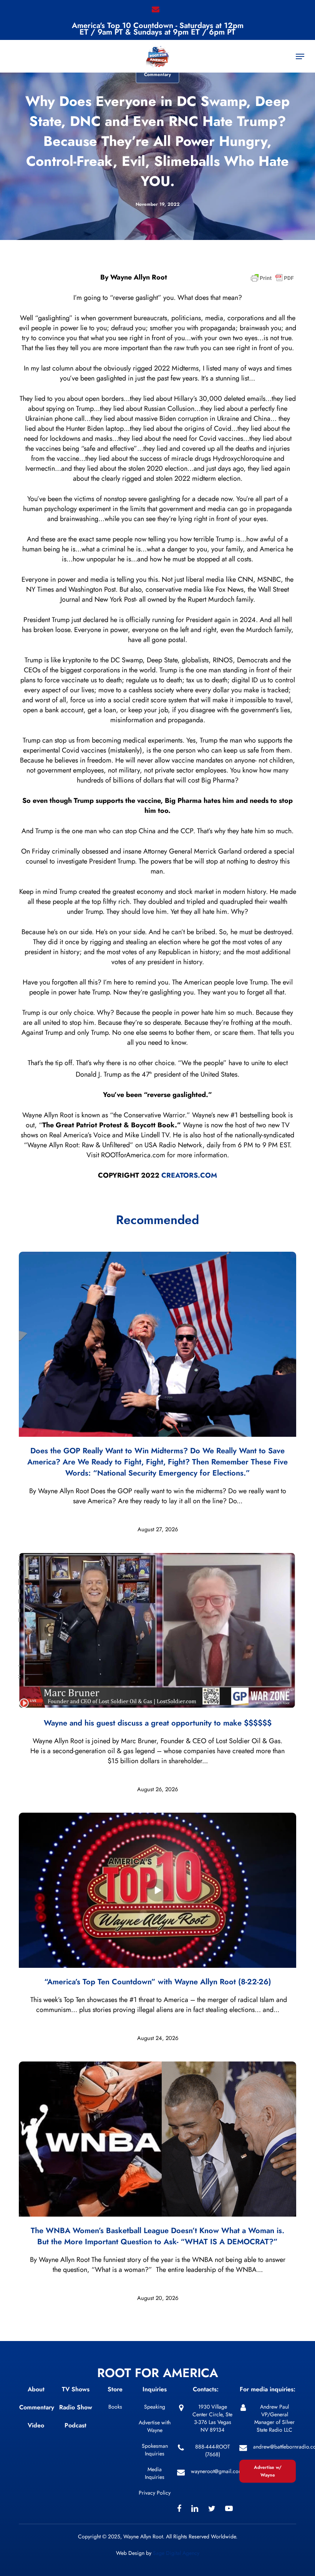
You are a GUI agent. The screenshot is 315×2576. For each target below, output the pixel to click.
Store (115, 2389)
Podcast (75, 2425)
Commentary (157, 74)
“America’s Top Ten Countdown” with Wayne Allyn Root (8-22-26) (158, 1982)
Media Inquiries (155, 2473)
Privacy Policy (155, 2493)
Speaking (155, 2407)
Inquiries (155, 2389)
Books (115, 2407)
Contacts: (206, 2389)
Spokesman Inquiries (155, 2450)
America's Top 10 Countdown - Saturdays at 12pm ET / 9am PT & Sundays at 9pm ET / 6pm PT (158, 29)
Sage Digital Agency (176, 2553)
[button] (300, 56)
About (36, 2389)
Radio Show (76, 2407)
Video (36, 2425)
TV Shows (76, 2389)
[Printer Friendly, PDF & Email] (272, 280)
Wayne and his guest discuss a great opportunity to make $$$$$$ (158, 1723)
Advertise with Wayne (155, 2426)
